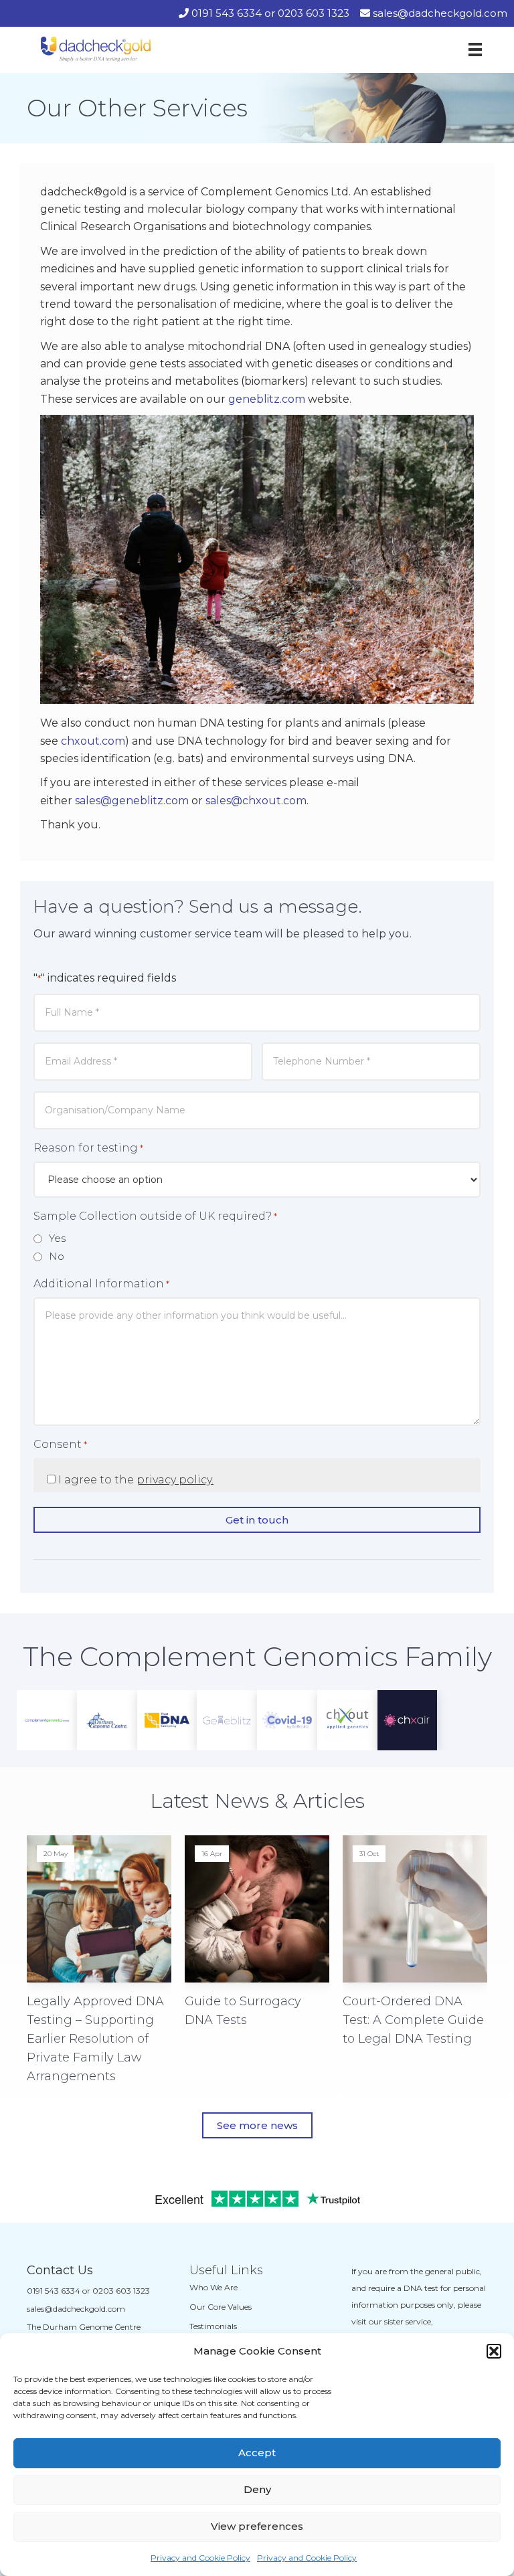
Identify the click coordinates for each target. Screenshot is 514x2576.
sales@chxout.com (256, 801)
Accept (257, 2453)
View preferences (257, 2526)
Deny (257, 2489)
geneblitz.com (267, 399)
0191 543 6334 (227, 13)
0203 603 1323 (314, 13)
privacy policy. (175, 1480)
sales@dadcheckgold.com (440, 13)
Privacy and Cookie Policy (200, 2558)
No (57, 1256)
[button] (494, 2351)
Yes (57, 1238)
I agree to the (136, 1480)
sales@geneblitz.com (132, 801)
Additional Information (101, 1284)
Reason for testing (88, 1148)
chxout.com (93, 741)
